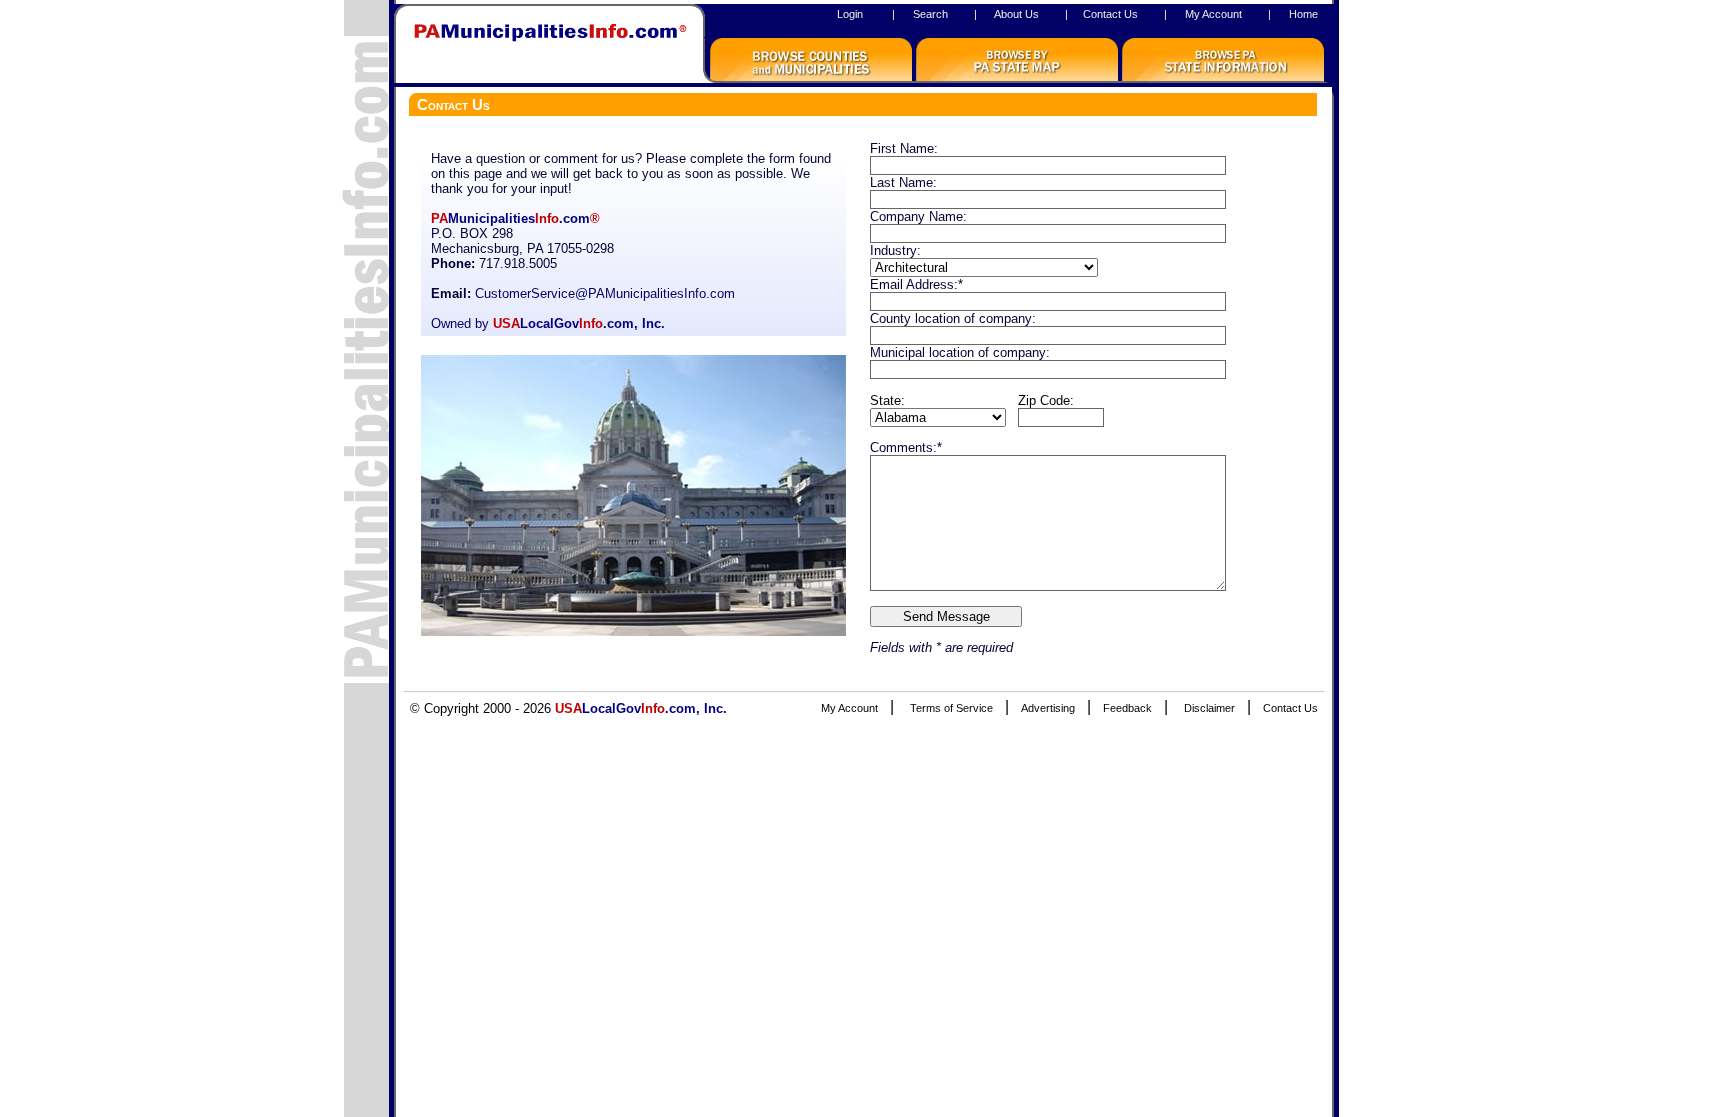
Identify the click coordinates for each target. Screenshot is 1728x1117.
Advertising (1048, 708)
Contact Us (1110, 14)
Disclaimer (1209, 708)
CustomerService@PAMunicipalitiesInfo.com (605, 293)
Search (930, 14)
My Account (1213, 14)
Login (850, 14)
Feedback (1127, 708)
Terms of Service (951, 708)
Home (1303, 14)
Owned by (548, 323)
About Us (1016, 14)
